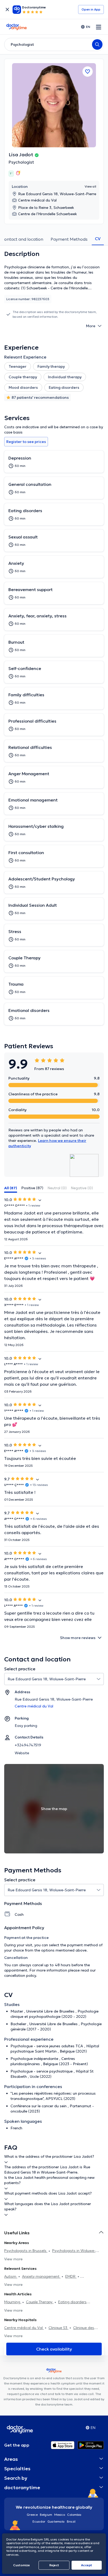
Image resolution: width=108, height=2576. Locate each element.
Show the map (54, 1809)
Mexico (60, 2515)
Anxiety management (41, 2276)
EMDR (71, 2276)
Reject (54, 2565)
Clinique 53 (58, 2328)
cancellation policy (20, 1975)
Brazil (71, 2521)
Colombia (74, 2515)
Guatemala (56, 2521)
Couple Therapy (40, 2302)
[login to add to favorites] (88, 72)
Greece (32, 2515)
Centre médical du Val (24, 2328)
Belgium (46, 2515)
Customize (21, 2565)
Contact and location (22, 239)
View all (90, 186)
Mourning (13, 2302)
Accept (87, 2565)
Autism (11, 2276)
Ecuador (39, 2521)
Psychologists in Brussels (26, 2251)
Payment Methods (69, 239)
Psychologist (21, 162)
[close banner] (7, 9)
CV (98, 239)
